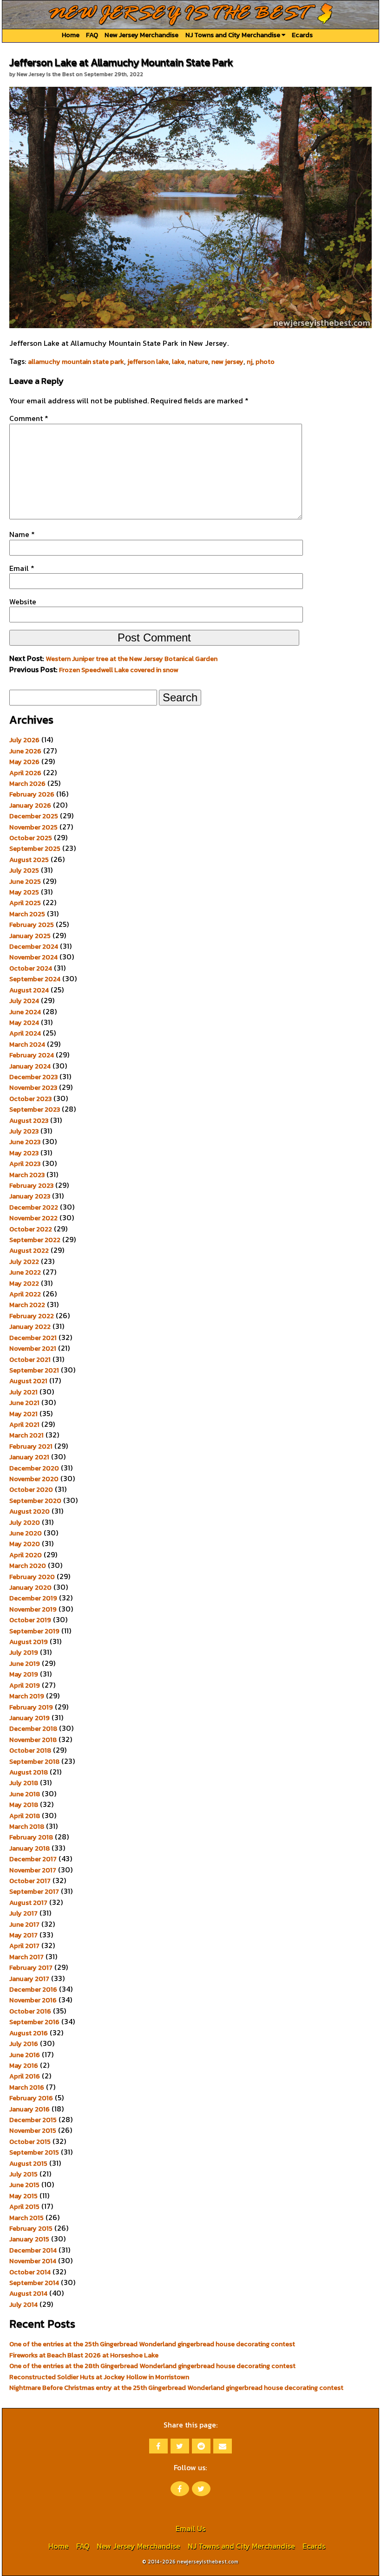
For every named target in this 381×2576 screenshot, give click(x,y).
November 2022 (33, 1218)
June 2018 (25, 1794)
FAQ (92, 35)
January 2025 (30, 936)
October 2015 (30, 2142)
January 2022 (30, 1327)
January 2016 (30, 2109)
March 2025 (27, 914)
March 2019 (27, 1696)
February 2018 (31, 1837)
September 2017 (34, 1891)
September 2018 (34, 1761)
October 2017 (30, 1881)
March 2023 (27, 1175)
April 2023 (25, 1164)
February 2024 (32, 1055)
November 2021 (33, 1348)
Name (22, 534)
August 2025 (29, 860)
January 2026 (30, 805)
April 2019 (25, 1685)
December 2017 (33, 1859)
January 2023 (30, 1196)
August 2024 (29, 990)
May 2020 (25, 1544)
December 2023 (33, 1077)
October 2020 (31, 1489)
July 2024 (24, 1001)
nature (198, 362)
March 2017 (26, 1957)
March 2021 (26, 1435)
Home (71, 35)
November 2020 (34, 1479)
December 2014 (33, 2250)
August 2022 (29, 1250)
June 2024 (25, 1012)
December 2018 (33, 1728)
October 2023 (30, 1099)
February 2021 (31, 1446)
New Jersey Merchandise (141, 35)
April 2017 (24, 1946)
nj (250, 362)
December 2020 (34, 1468)
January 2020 (30, 1587)
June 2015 (24, 2185)
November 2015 (33, 2130)
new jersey (227, 362)
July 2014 (23, 2304)
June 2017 (24, 1924)
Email (22, 568)
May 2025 (24, 892)
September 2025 (35, 848)
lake (178, 362)
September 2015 (34, 2152)
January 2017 (29, 1979)
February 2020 (32, 1577)
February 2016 (31, 2098)
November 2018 (33, 1740)
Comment (29, 418)
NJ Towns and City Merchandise (233, 35)
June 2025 (25, 881)
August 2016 (29, 2033)
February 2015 (31, 2228)
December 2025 (34, 816)
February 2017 (31, 1968)
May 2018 (24, 1805)
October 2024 (31, 968)
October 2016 (30, 2011)
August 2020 (30, 1511)
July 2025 (24, 870)
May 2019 (24, 1674)
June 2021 (24, 1403)
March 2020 (28, 1566)
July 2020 (25, 1522)
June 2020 (26, 1533)
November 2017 (33, 1870)
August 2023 (29, 1120)
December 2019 (33, 1598)
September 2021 (34, 1370)
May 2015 (23, 2196)
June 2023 (25, 1142)
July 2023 (24, 1131)
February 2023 (31, 1185)
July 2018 (24, 1783)
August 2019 (29, 1642)
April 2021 (24, 1424)
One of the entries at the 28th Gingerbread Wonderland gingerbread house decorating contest (152, 2366)
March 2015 (26, 2218)
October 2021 (30, 1359)
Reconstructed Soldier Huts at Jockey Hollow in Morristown (99, 2377)
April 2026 (25, 773)
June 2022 (25, 1272)
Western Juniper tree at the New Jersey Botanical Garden (131, 659)
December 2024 (34, 946)
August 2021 (28, 1381)
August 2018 (29, 1772)
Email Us (190, 2528)
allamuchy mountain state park (76, 362)
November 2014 (33, 2261)
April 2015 (24, 2207)
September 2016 (34, 2022)
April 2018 (25, 1816)
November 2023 (33, 1087)
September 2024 (35, 979)
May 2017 (23, 1935)
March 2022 (27, 1305)
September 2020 (35, 1501)
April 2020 (26, 1555)
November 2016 (33, 2000)
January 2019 (30, 1718)
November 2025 (33, 827)
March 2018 (27, 1826)
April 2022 (25, 1294)
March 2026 (27, 783)
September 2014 (34, 2283)
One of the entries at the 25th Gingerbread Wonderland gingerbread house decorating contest (152, 2344)
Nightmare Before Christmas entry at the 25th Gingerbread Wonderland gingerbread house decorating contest (176, 2388)
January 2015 (29, 2239)
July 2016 (24, 2044)
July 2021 (23, 1392)
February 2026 (32, 794)
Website (23, 602)
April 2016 (25, 2076)
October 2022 (31, 1229)
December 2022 (34, 1207)
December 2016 (33, 1989)
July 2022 (24, 1262)
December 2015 (33, 2120)
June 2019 (25, 1663)
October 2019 (30, 1620)
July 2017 (23, 1913)
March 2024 (27, 1044)
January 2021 (29, 1457)
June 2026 (25, 751)
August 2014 (28, 2293)
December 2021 (33, 1338)
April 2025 (25, 903)
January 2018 (30, 1848)
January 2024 (30, 1066)
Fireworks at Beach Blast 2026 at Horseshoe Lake (84, 2355)
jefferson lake (148, 362)
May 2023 (24, 1153)
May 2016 (24, 2065)
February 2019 (31, 1707)
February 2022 (32, 1316)
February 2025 (32, 925)
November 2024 (33, 957)
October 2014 (30, 2272)
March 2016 (27, 2087)
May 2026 (24, 762)
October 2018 (30, 1750)
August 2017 (28, 1903)
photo (265, 362)
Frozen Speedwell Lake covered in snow (119, 670)
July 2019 (24, 1652)
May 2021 (23, 1414)
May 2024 (24, 1023)
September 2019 (34, 1631)
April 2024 (25, 1033)
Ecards (302, 35)
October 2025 (31, 838)
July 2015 (23, 2174)
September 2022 (35, 1240)
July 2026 (24, 740)
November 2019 (33, 1609)
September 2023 (35, 1109)
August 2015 (28, 2163)
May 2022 (24, 1283)
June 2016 (25, 2055)
